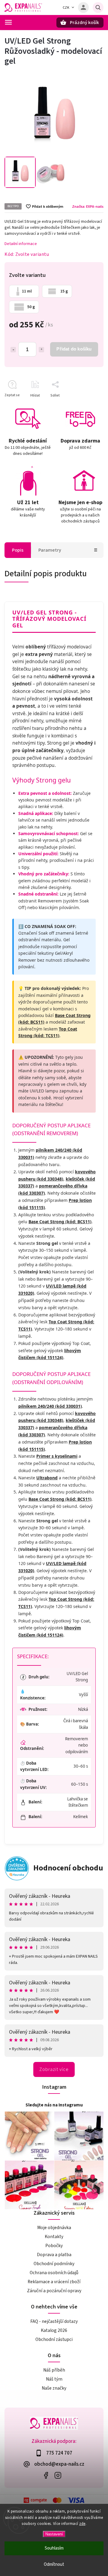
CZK (66, 8)
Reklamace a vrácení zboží (54, 2282)
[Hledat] (98, 8)
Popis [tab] (18, 550)
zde (82, 2524)
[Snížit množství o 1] (13, 350)
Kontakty (54, 2237)
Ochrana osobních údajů (54, 2273)
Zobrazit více (54, 2069)
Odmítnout (54, 2564)
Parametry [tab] (50, 550)
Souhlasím (54, 2548)
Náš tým (54, 2379)
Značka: (88, 207)
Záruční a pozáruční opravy (54, 2291)
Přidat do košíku (74, 349)
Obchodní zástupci (54, 2339)
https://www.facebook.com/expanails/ (46, 2475)
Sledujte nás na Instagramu (54, 2105)
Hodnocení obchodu (68, 1868)
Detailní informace (21, 244)
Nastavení (54, 2534)
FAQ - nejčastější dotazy (54, 2321)
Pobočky (54, 2246)
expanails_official (58, 2475)
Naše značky (54, 2388)
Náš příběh (54, 2370)
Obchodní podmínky (54, 2264)
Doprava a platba (54, 2255)
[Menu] (8, 22)
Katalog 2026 (54, 2330)
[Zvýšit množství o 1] (41, 350)
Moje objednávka (54, 2228)
